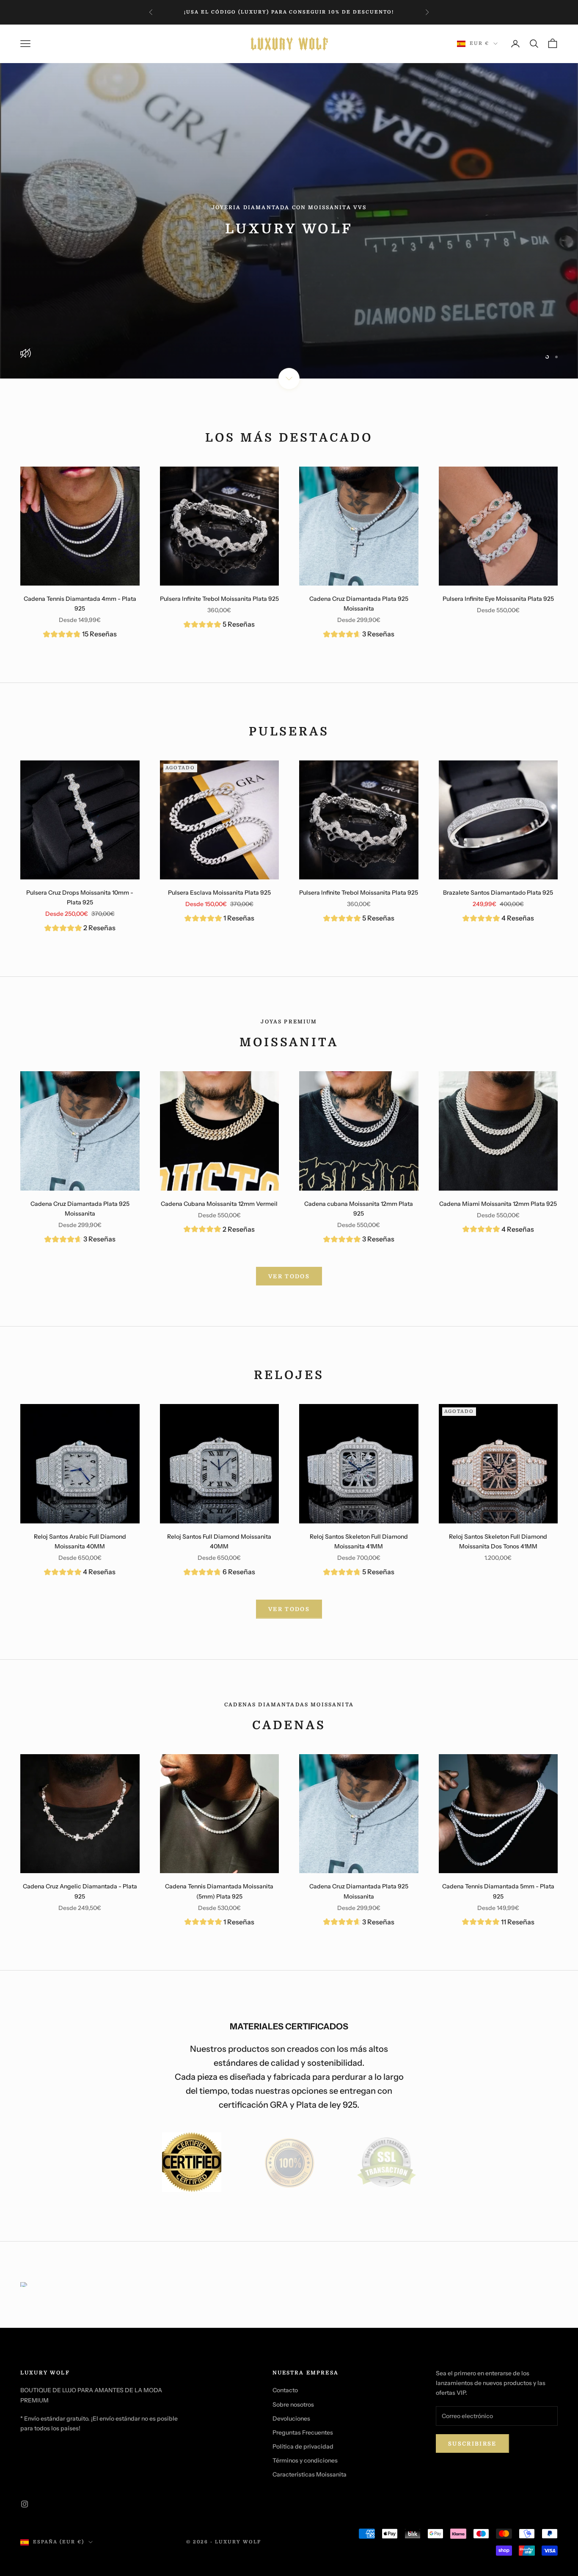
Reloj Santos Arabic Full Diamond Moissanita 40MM (80, 1541)
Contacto (285, 2390)
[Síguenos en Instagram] (25, 2504)
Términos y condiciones (305, 2460)
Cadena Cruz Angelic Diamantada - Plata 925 (80, 1891)
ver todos (289, 1276)
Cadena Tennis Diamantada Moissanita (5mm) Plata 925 (219, 1891)
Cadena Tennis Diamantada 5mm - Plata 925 (498, 1891)
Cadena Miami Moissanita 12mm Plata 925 (498, 1204)
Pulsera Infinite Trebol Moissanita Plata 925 (219, 599)
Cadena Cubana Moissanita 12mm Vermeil (219, 1204)
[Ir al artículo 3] (386, 2162)
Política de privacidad (303, 2446)
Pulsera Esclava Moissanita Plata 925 (219, 893)
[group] (80, 635)
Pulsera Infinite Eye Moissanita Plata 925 (498, 599)
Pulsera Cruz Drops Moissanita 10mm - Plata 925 (80, 897)
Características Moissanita (310, 2474)
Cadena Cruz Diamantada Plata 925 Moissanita (359, 604)
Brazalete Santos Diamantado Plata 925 (498, 893)
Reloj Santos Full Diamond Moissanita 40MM (219, 1541)
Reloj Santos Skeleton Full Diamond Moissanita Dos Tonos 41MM (498, 1541)
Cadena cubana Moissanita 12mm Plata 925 (359, 1209)
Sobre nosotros (293, 2405)
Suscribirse (472, 2444)
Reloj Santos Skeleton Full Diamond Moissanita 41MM (359, 1541)
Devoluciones (291, 2418)
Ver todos (289, 1609)
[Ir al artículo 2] (289, 2162)
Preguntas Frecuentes (303, 2432)
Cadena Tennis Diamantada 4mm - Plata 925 (80, 604)
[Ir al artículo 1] (192, 2162)
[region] (289, 221)
